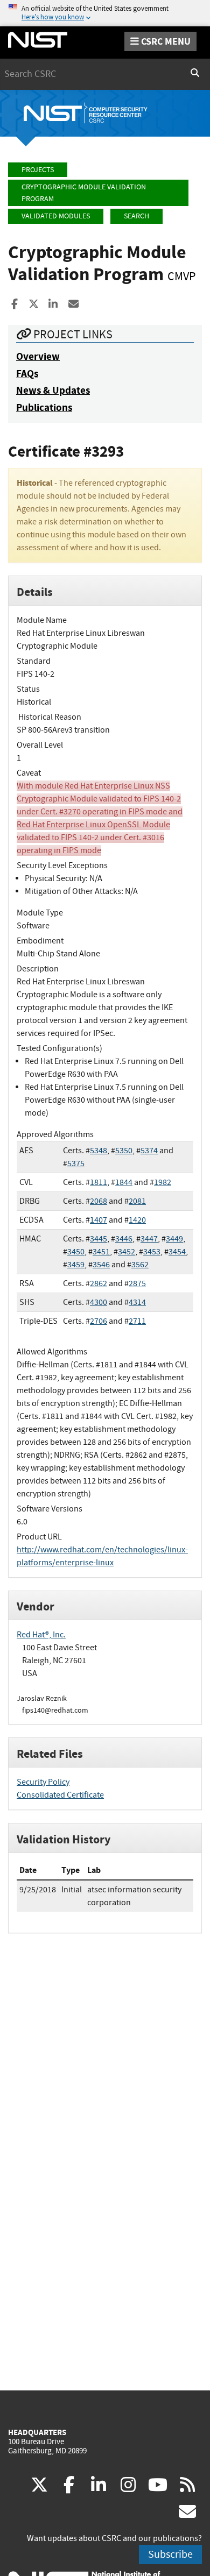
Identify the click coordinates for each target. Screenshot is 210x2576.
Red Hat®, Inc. (41, 1635)
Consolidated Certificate (60, 1795)
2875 (137, 1283)
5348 (99, 1151)
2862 (99, 1283)
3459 (76, 1265)
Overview (38, 356)
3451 (101, 1252)
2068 (99, 1201)
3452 (127, 1252)
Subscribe (170, 2554)
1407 (99, 1220)
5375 (76, 1163)
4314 (137, 1302)
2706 (99, 1321)
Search (136, 216)
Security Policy (43, 1782)
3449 (174, 1239)
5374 (149, 1151)
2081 (137, 1201)
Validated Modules (56, 216)
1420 (137, 1220)
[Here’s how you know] (105, 13)
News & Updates (53, 390)
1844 (124, 1182)
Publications (44, 407)
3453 (152, 1252)
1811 (99, 1182)
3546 (101, 1265)
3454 (177, 1252)
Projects (38, 170)
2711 (137, 1321)
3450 (76, 1252)
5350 (124, 1151)
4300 (99, 1302)
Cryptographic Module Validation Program (84, 193)
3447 (149, 1239)
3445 (99, 1239)
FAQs (27, 374)
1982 (163, 1182)
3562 (140, 1265)
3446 (124, 1239)
